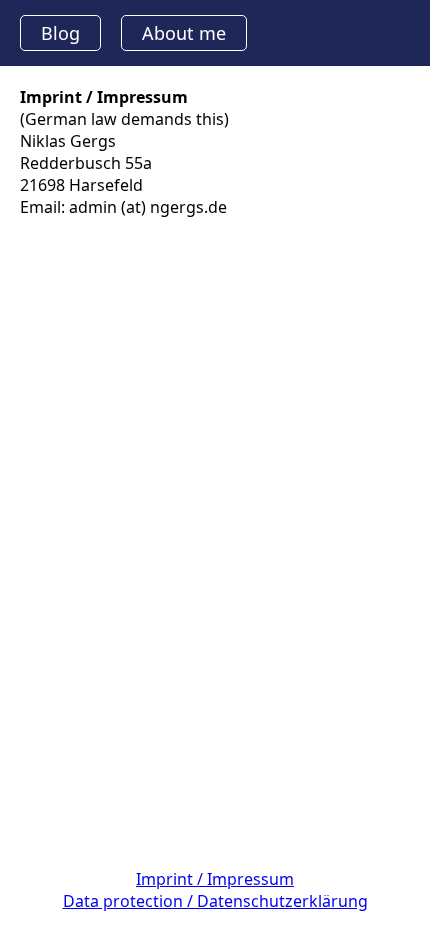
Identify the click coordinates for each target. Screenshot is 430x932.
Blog (60, 33)
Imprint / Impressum (215, 879)
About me (184, 33)
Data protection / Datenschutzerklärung (215, 901)
